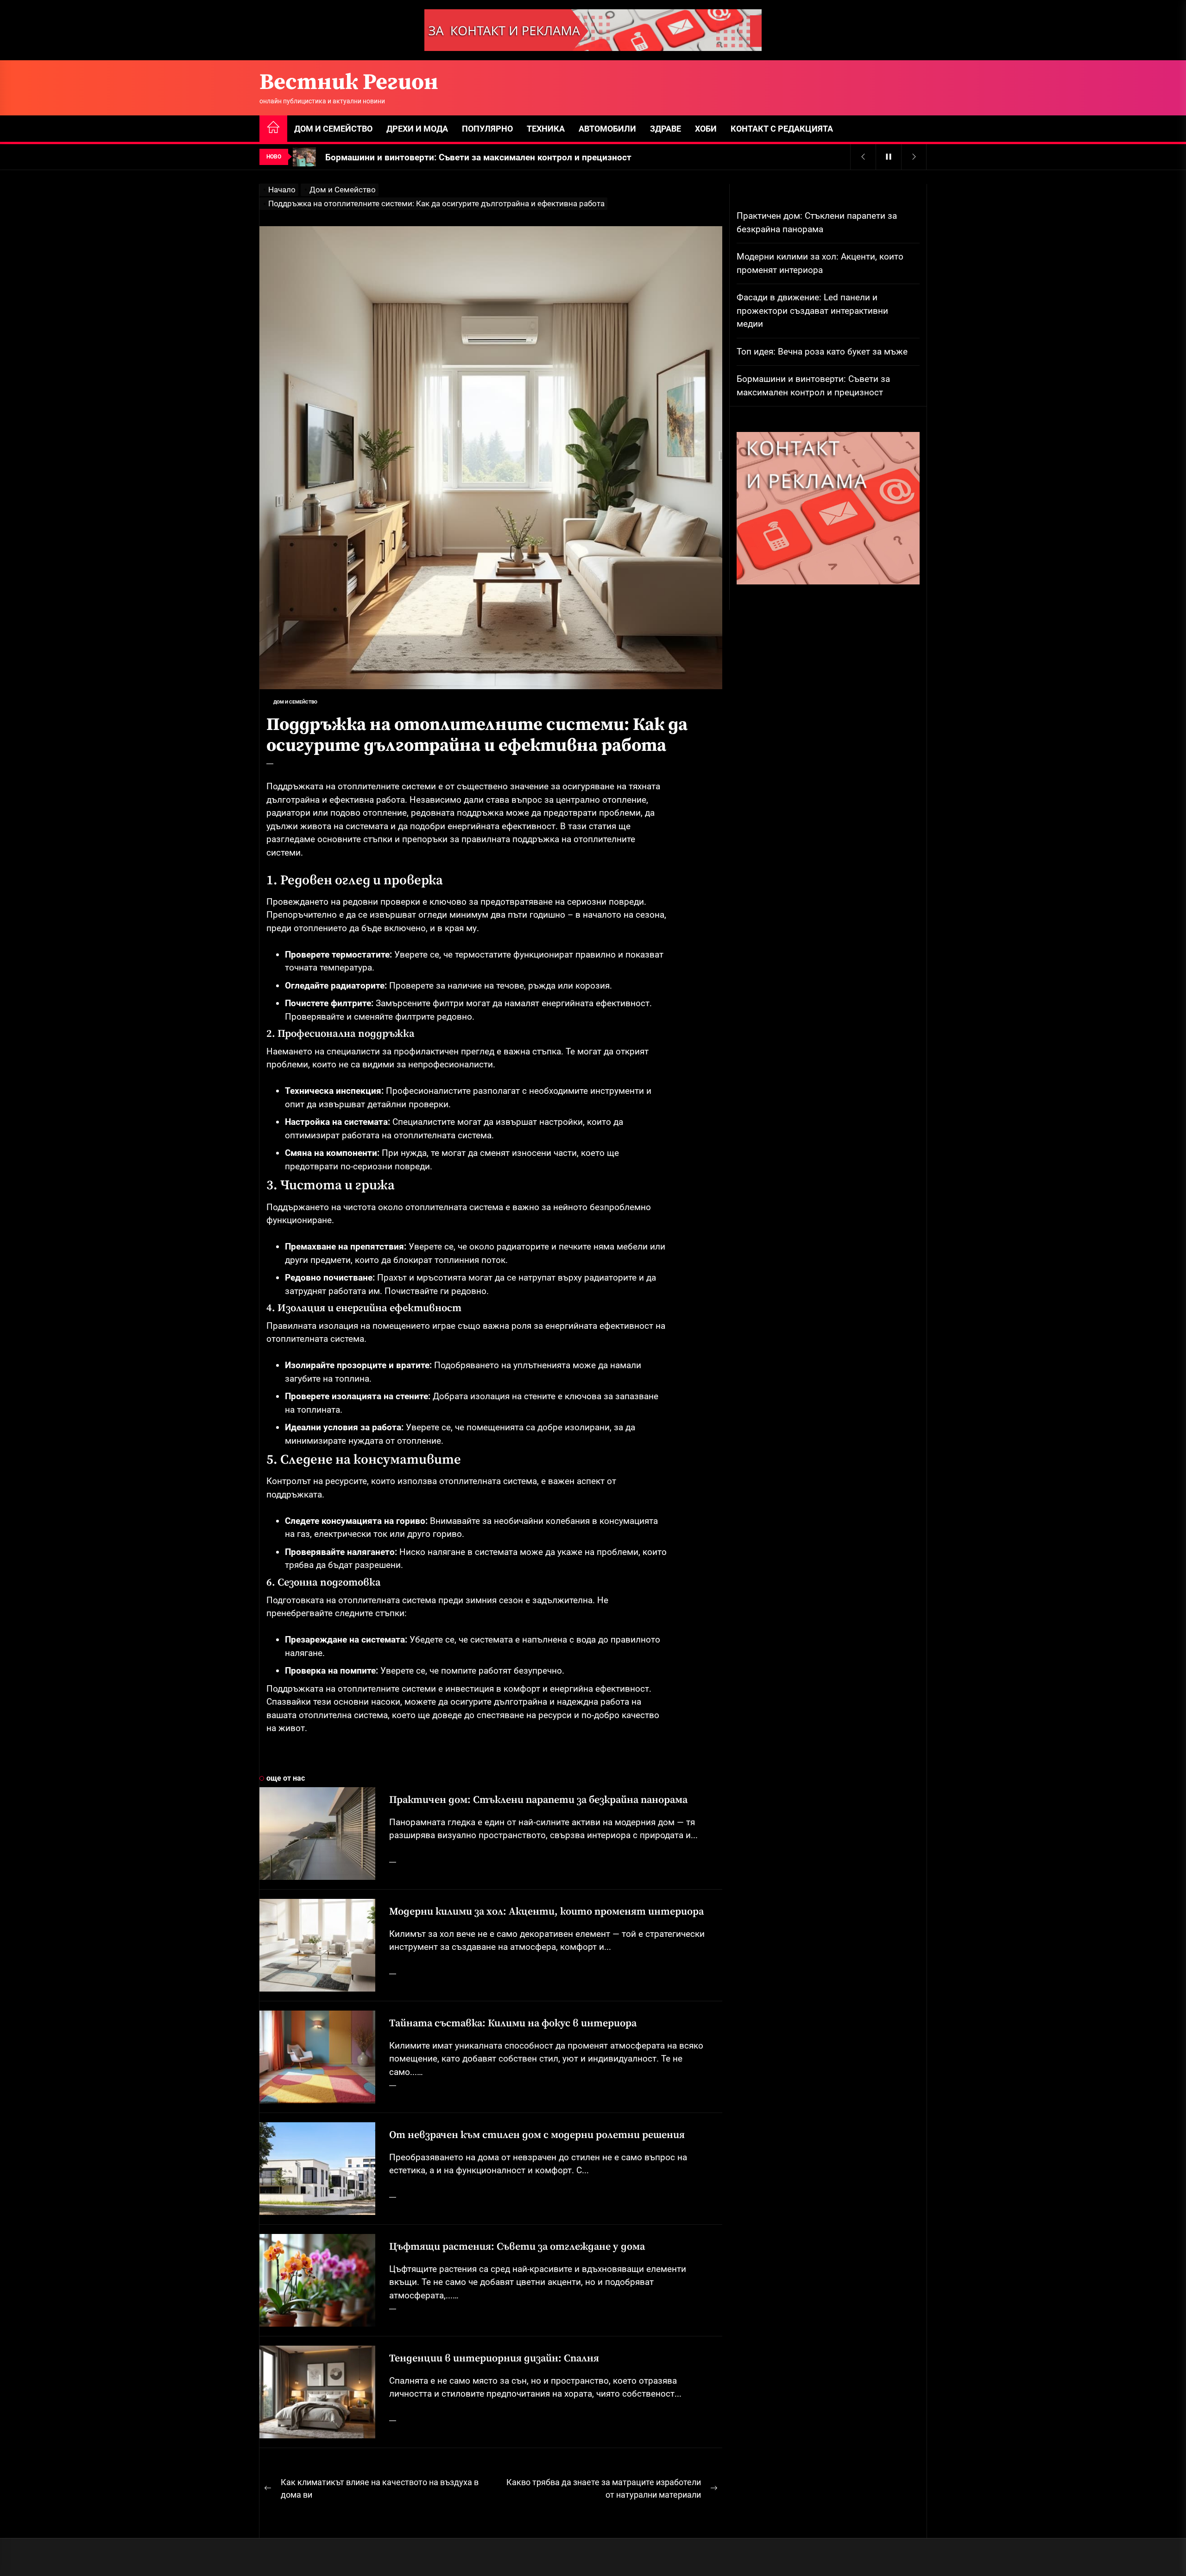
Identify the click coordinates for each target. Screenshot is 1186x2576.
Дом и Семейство (333, 129)
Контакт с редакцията (782, 129)
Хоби (706, 129)
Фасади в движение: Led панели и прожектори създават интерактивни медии (812, 311)
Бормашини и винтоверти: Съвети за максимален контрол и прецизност (813, 386)
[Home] (273, 129)
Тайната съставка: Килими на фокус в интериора (513, 2023)
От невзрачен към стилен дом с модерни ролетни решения (537, 2135)
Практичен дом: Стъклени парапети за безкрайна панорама (538, 1800)
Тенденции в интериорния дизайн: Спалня (494, 2358)
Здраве (666, 129)
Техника (546, 129)
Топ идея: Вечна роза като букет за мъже (822, 351)
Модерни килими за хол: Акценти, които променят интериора (546, 1912)
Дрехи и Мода (417, 129)
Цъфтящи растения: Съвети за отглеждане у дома (517, 2247)
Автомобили (607, 129)
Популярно (487, 129)
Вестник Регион (349, 83)
